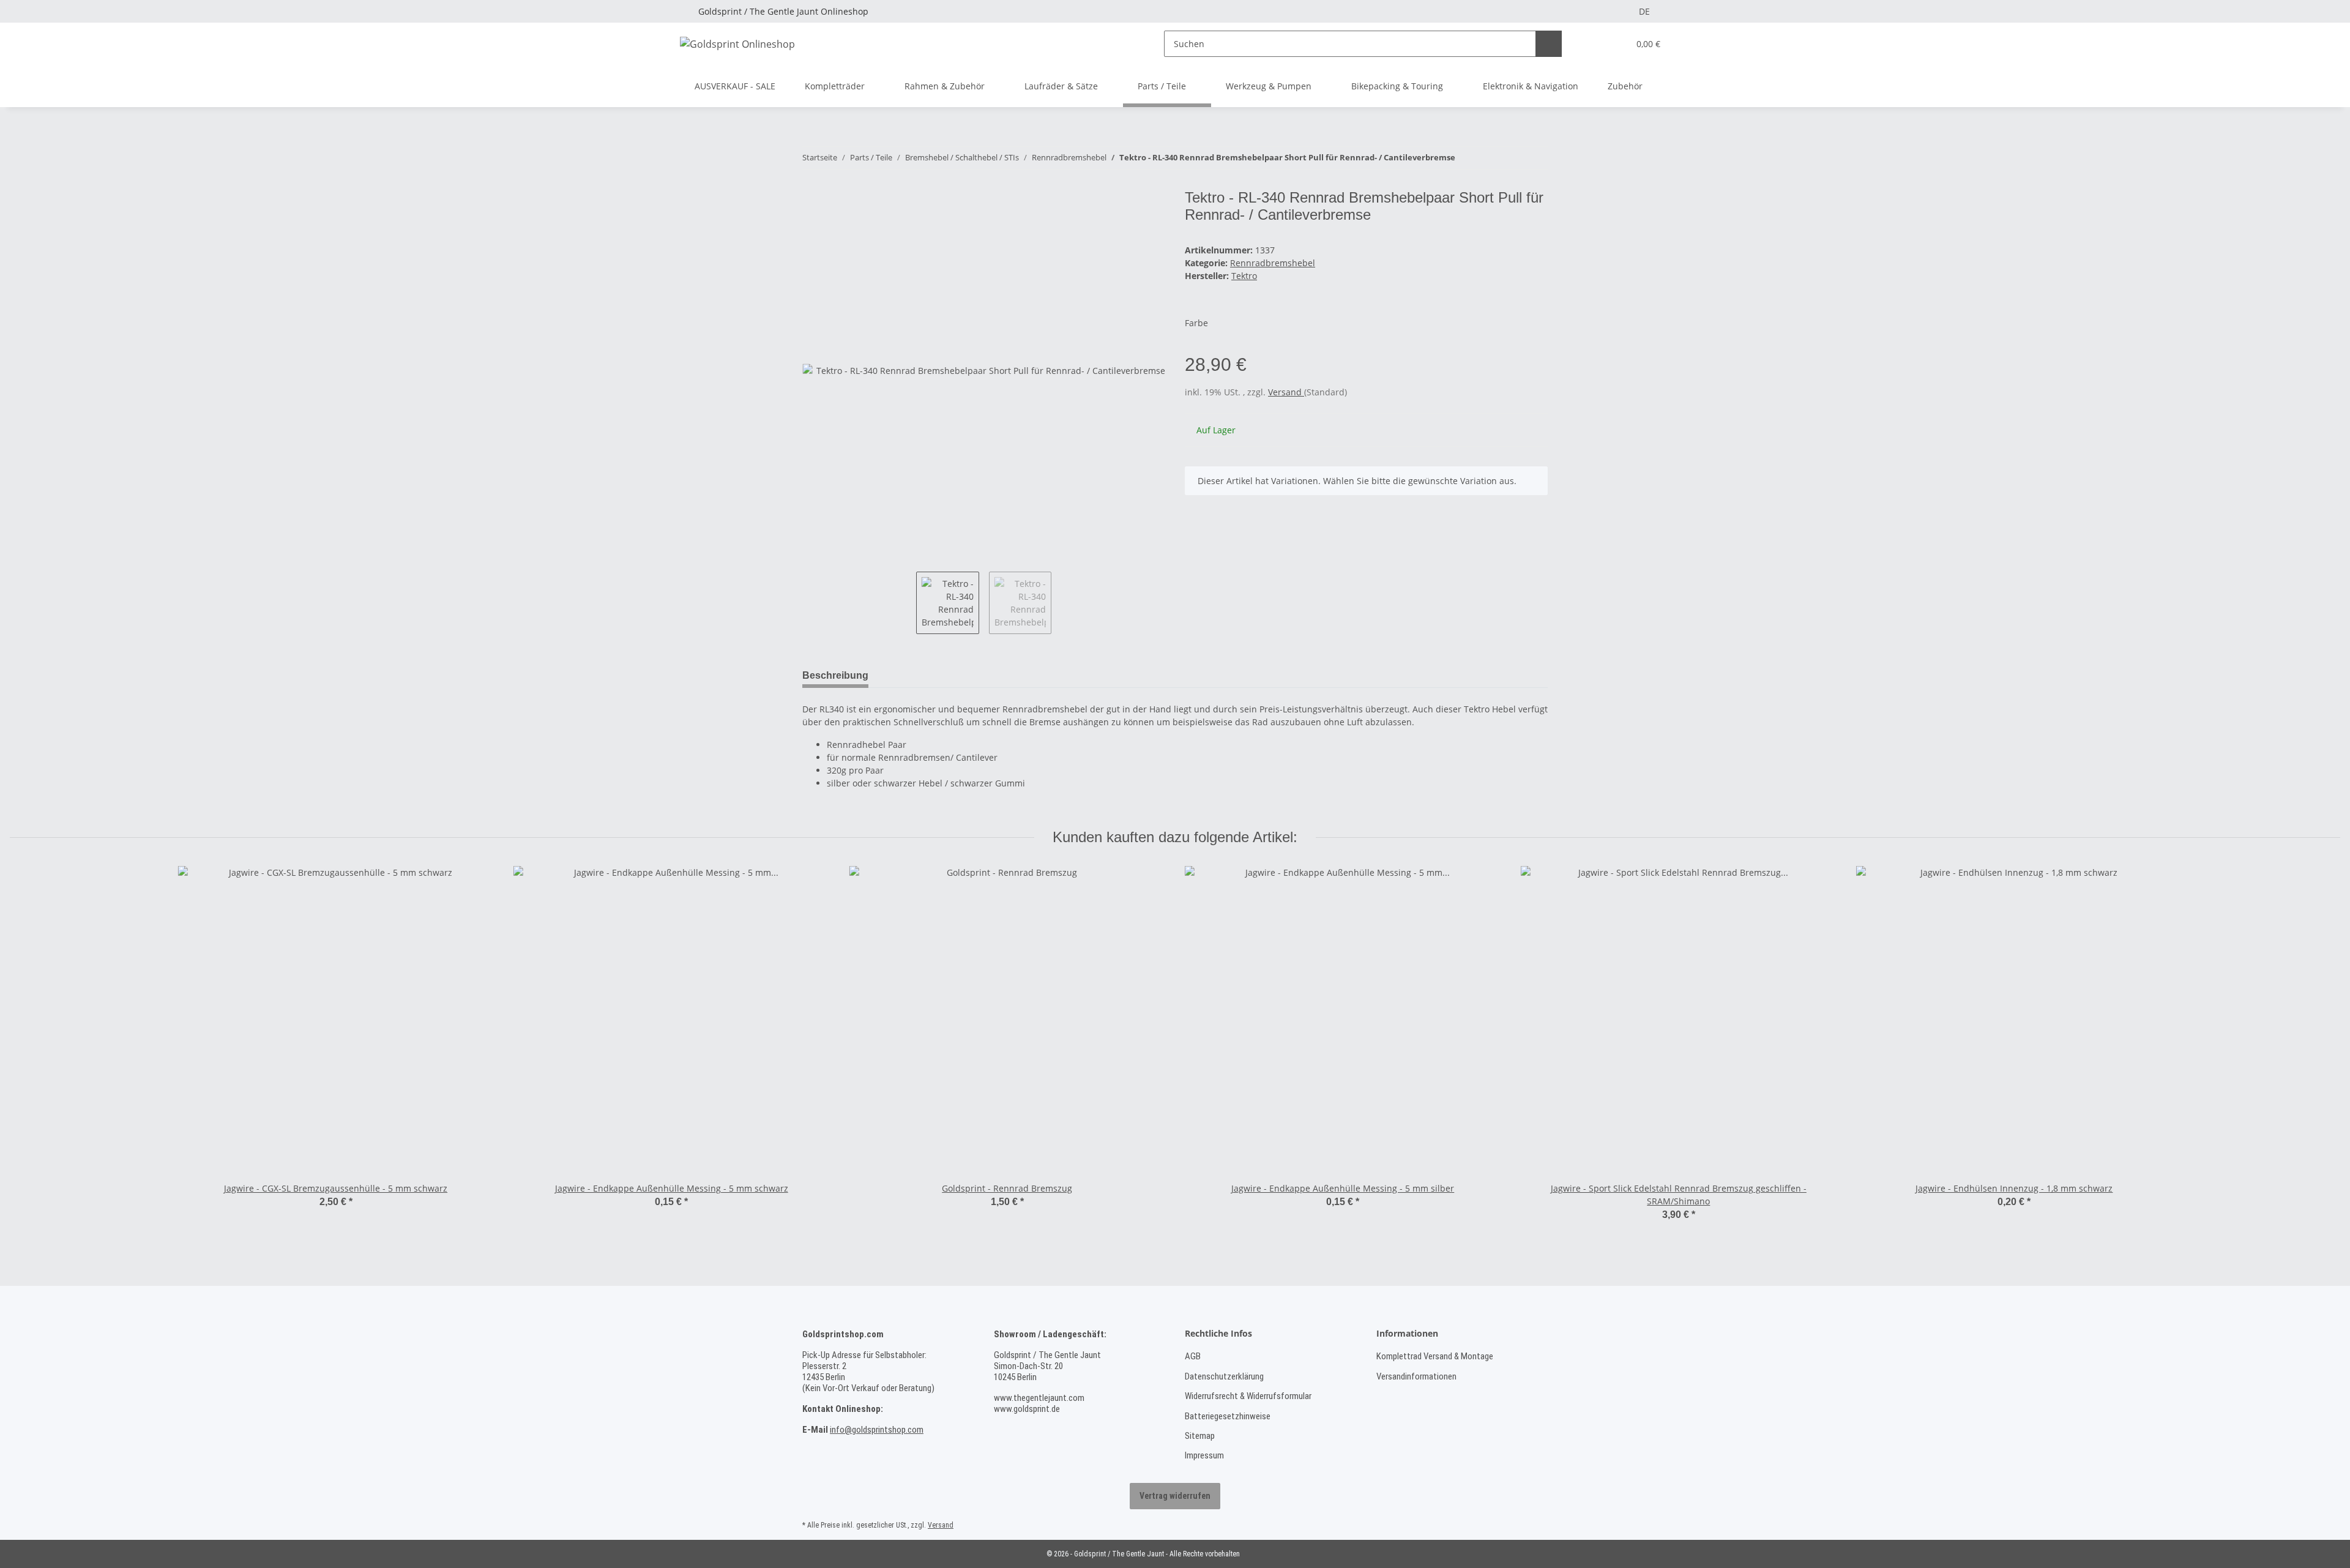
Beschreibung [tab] (835, 675)
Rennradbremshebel (1273, 263)
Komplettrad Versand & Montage (1435, 1356)
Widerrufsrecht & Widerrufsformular (1248, 1396)
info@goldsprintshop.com (877, 1430)
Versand (1286, 392)
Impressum (1204, 1455)
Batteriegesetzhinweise (1228, 1416)
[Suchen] (1549, 44)
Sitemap (1200, 1436)
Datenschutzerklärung (1224, 1376)
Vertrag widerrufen (1175, 1496)
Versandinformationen (1416, 1376)
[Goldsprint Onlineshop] (737, 44)
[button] (1595, 44)
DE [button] (1644, 11)
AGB (1193, 1356)
